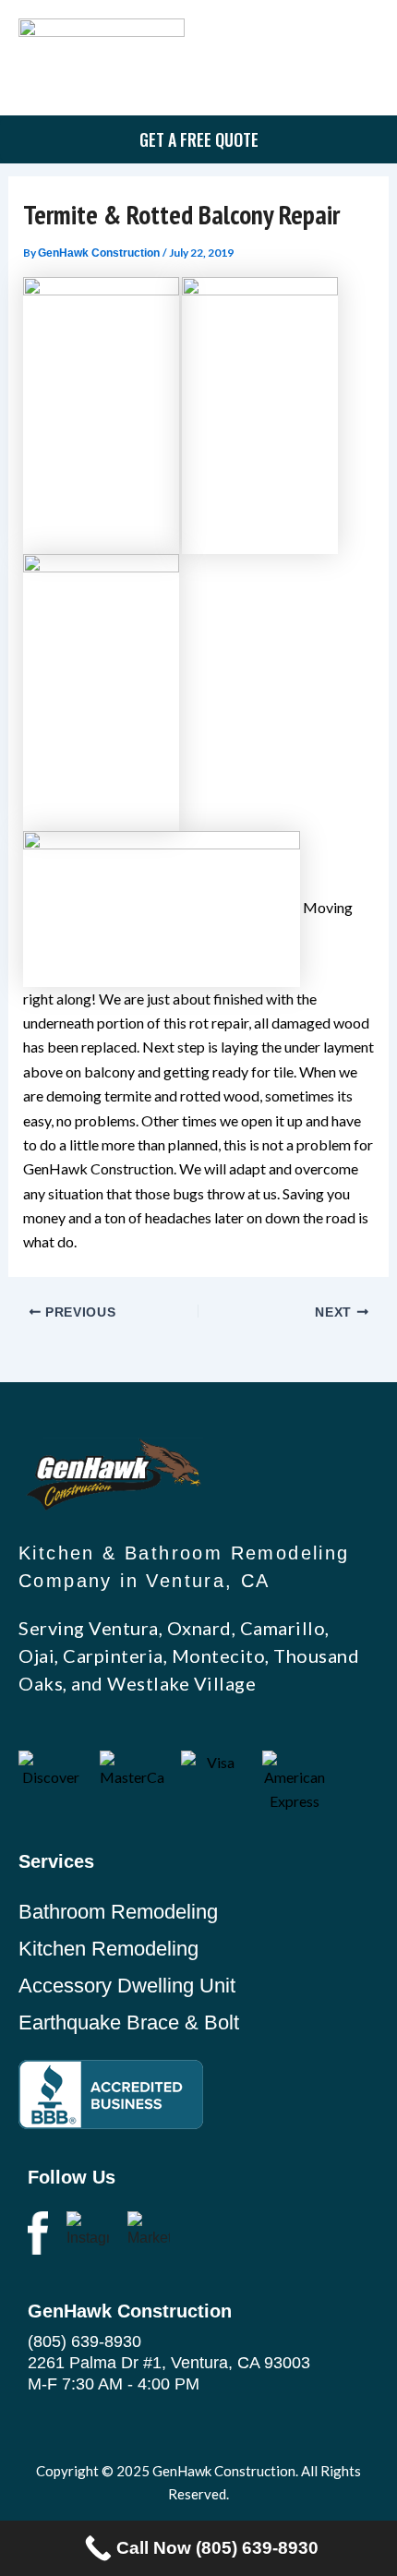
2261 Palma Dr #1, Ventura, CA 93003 (169, 2363)
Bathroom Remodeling (118, 1912)
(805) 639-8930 (84, 2341)
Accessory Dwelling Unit (127, 1986)
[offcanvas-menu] (360, 59)
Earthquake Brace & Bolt (129, 2022)
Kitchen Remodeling (108, 1949)
